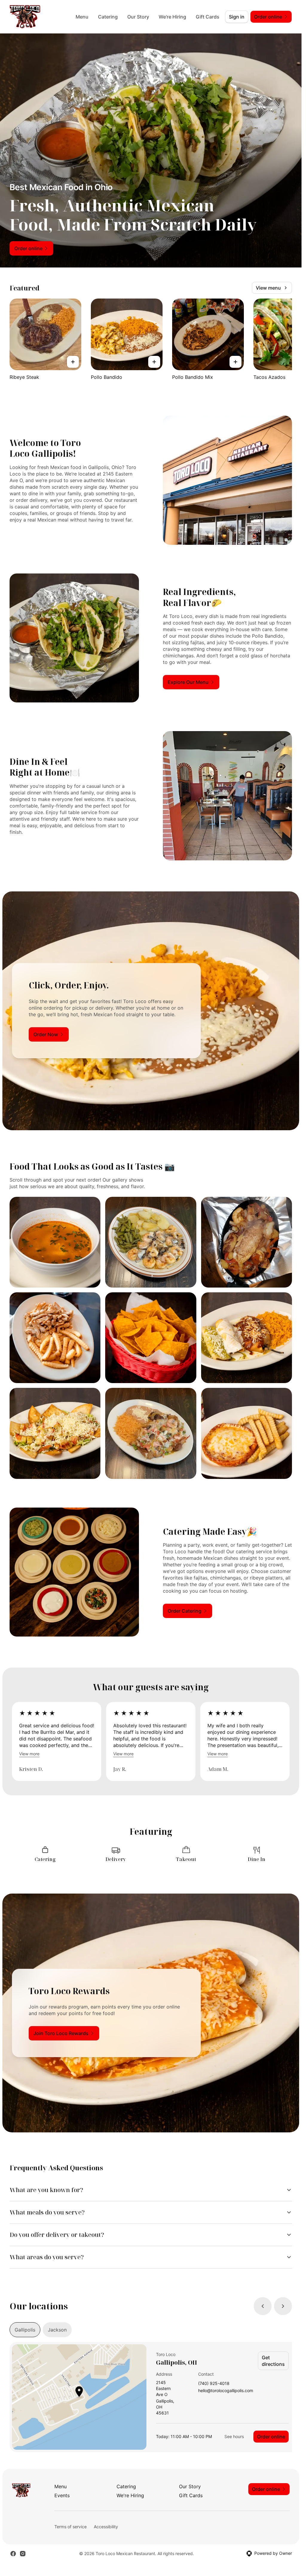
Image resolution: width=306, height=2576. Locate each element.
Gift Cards (208, 17)
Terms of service (71, 2527)
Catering (108, 17)
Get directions (273, 2361)
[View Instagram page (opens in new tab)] (23, 2554)
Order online (271, 2437)
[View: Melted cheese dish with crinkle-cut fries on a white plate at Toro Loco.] (247, 1433)
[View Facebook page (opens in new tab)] (13, 2554)
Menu (82, 17)
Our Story (138, 17)
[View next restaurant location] (283, 2306)
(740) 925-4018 (214, 2384)
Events (62, 2495)
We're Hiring (172, 17)
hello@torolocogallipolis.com (226, 2391)
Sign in (237, 17)
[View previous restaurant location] (263, 2306)
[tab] (25, 2330)
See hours (234, 2436)
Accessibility (106, 2527)
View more (29, 1754)
